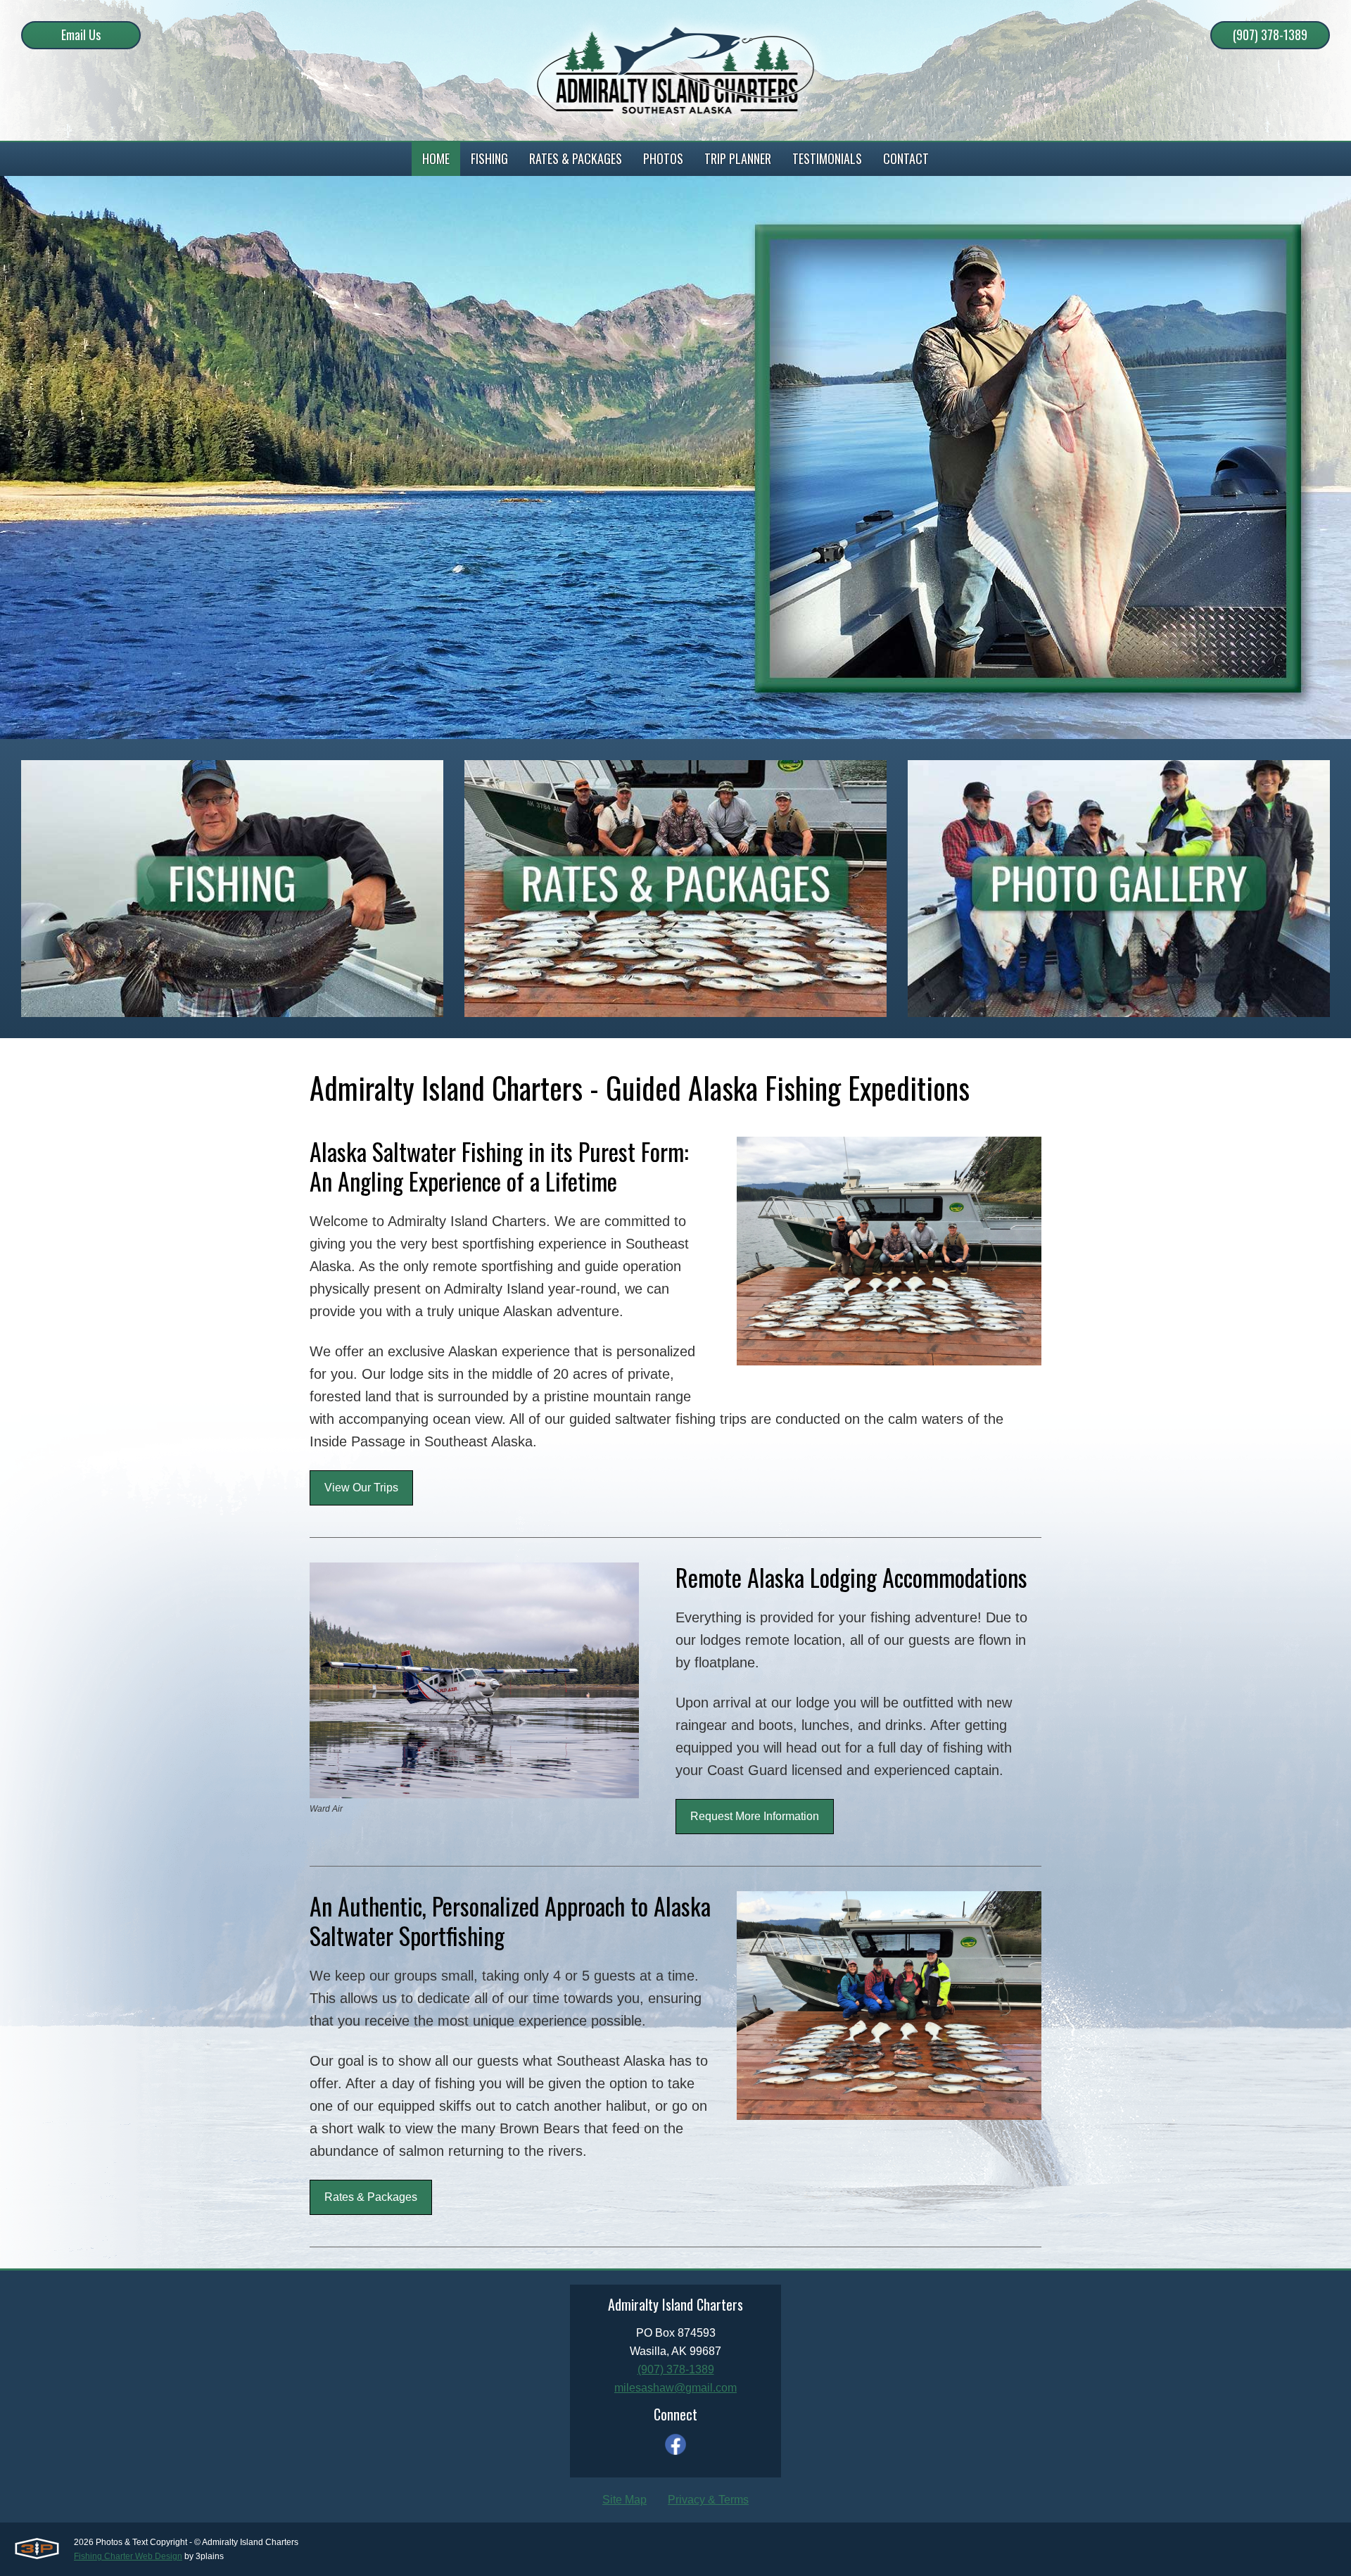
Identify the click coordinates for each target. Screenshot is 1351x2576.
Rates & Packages (371, 2197)
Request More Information (755, 1816)
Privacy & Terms (708, 2500)
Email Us (81, 34)
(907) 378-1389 (1270, 34)
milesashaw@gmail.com (675, 2388)
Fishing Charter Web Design (128, 2556)
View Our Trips (361, 1488)
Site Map (624, 2500)
